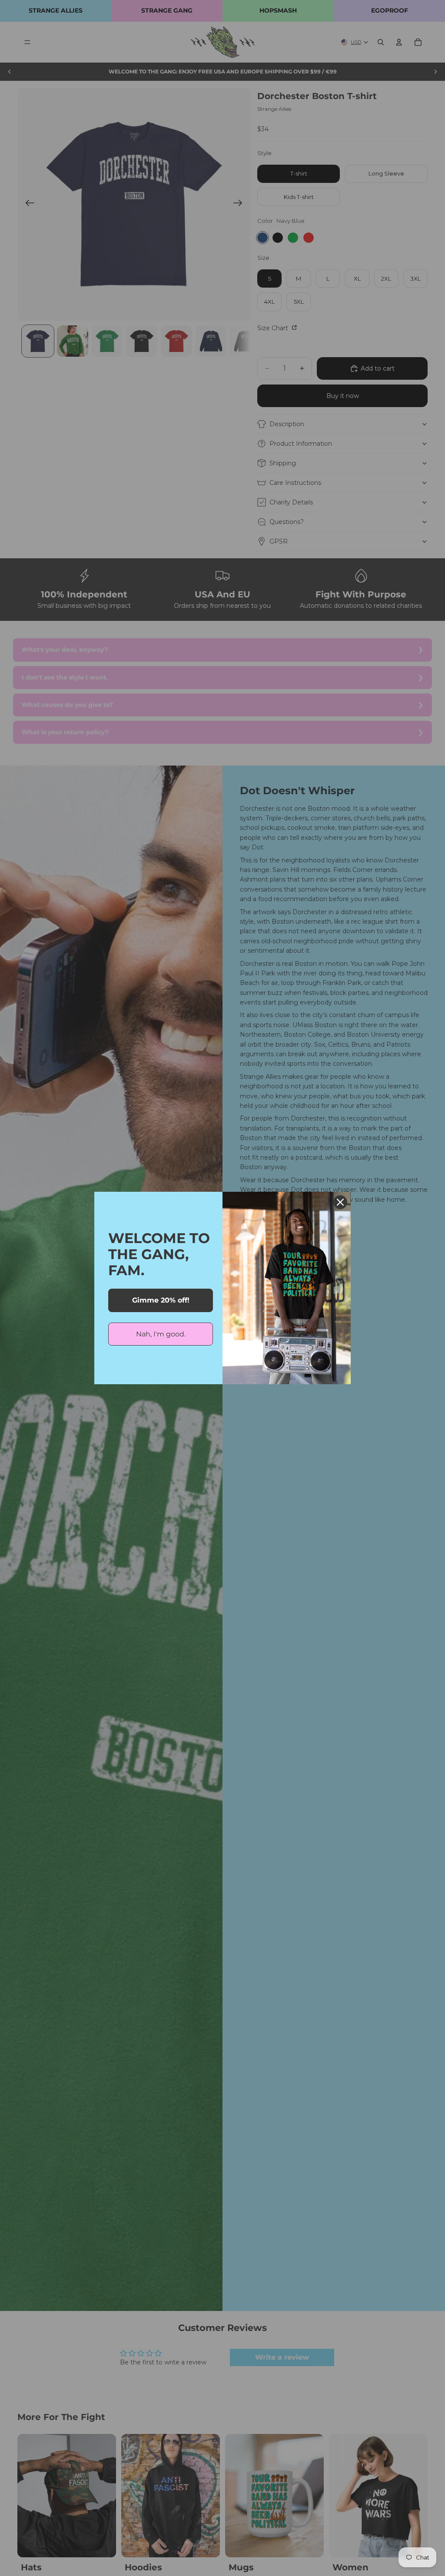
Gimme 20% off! (161, 1300)
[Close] (340, 1202)
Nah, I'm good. (161, 1334)
